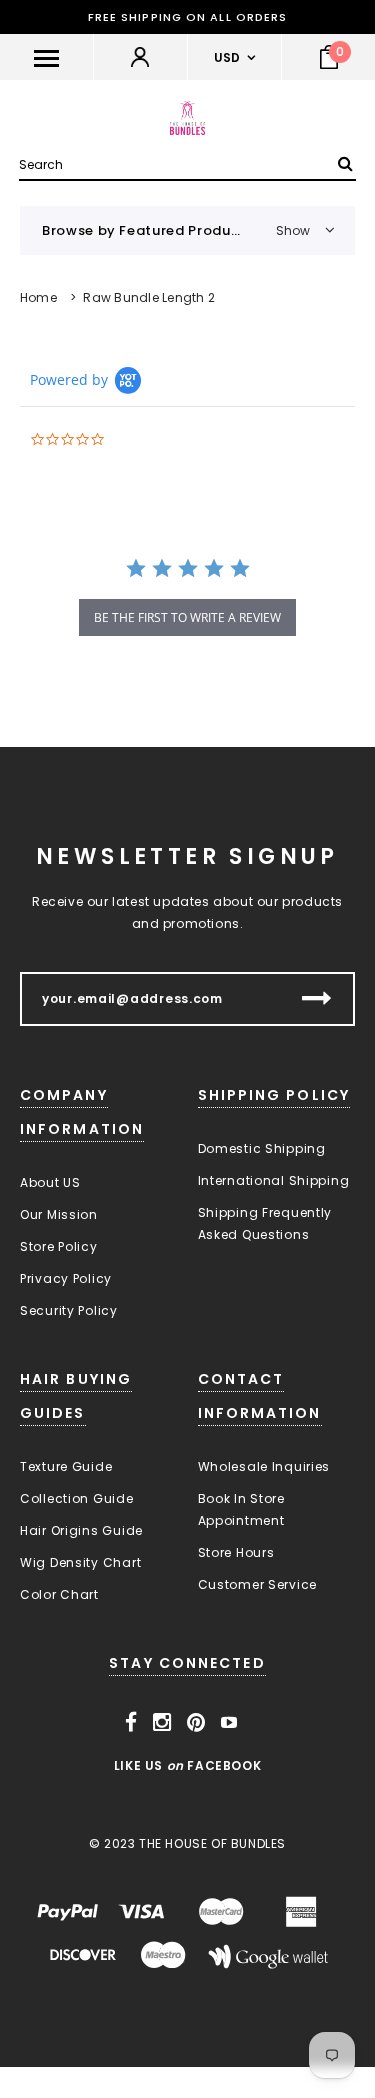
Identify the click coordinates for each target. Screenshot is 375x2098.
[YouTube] (229, 1723)
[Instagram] (162, 1723)
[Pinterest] (196, 1723)
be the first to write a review (187, 617)
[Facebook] (131, 1723)
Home (38, 297)
